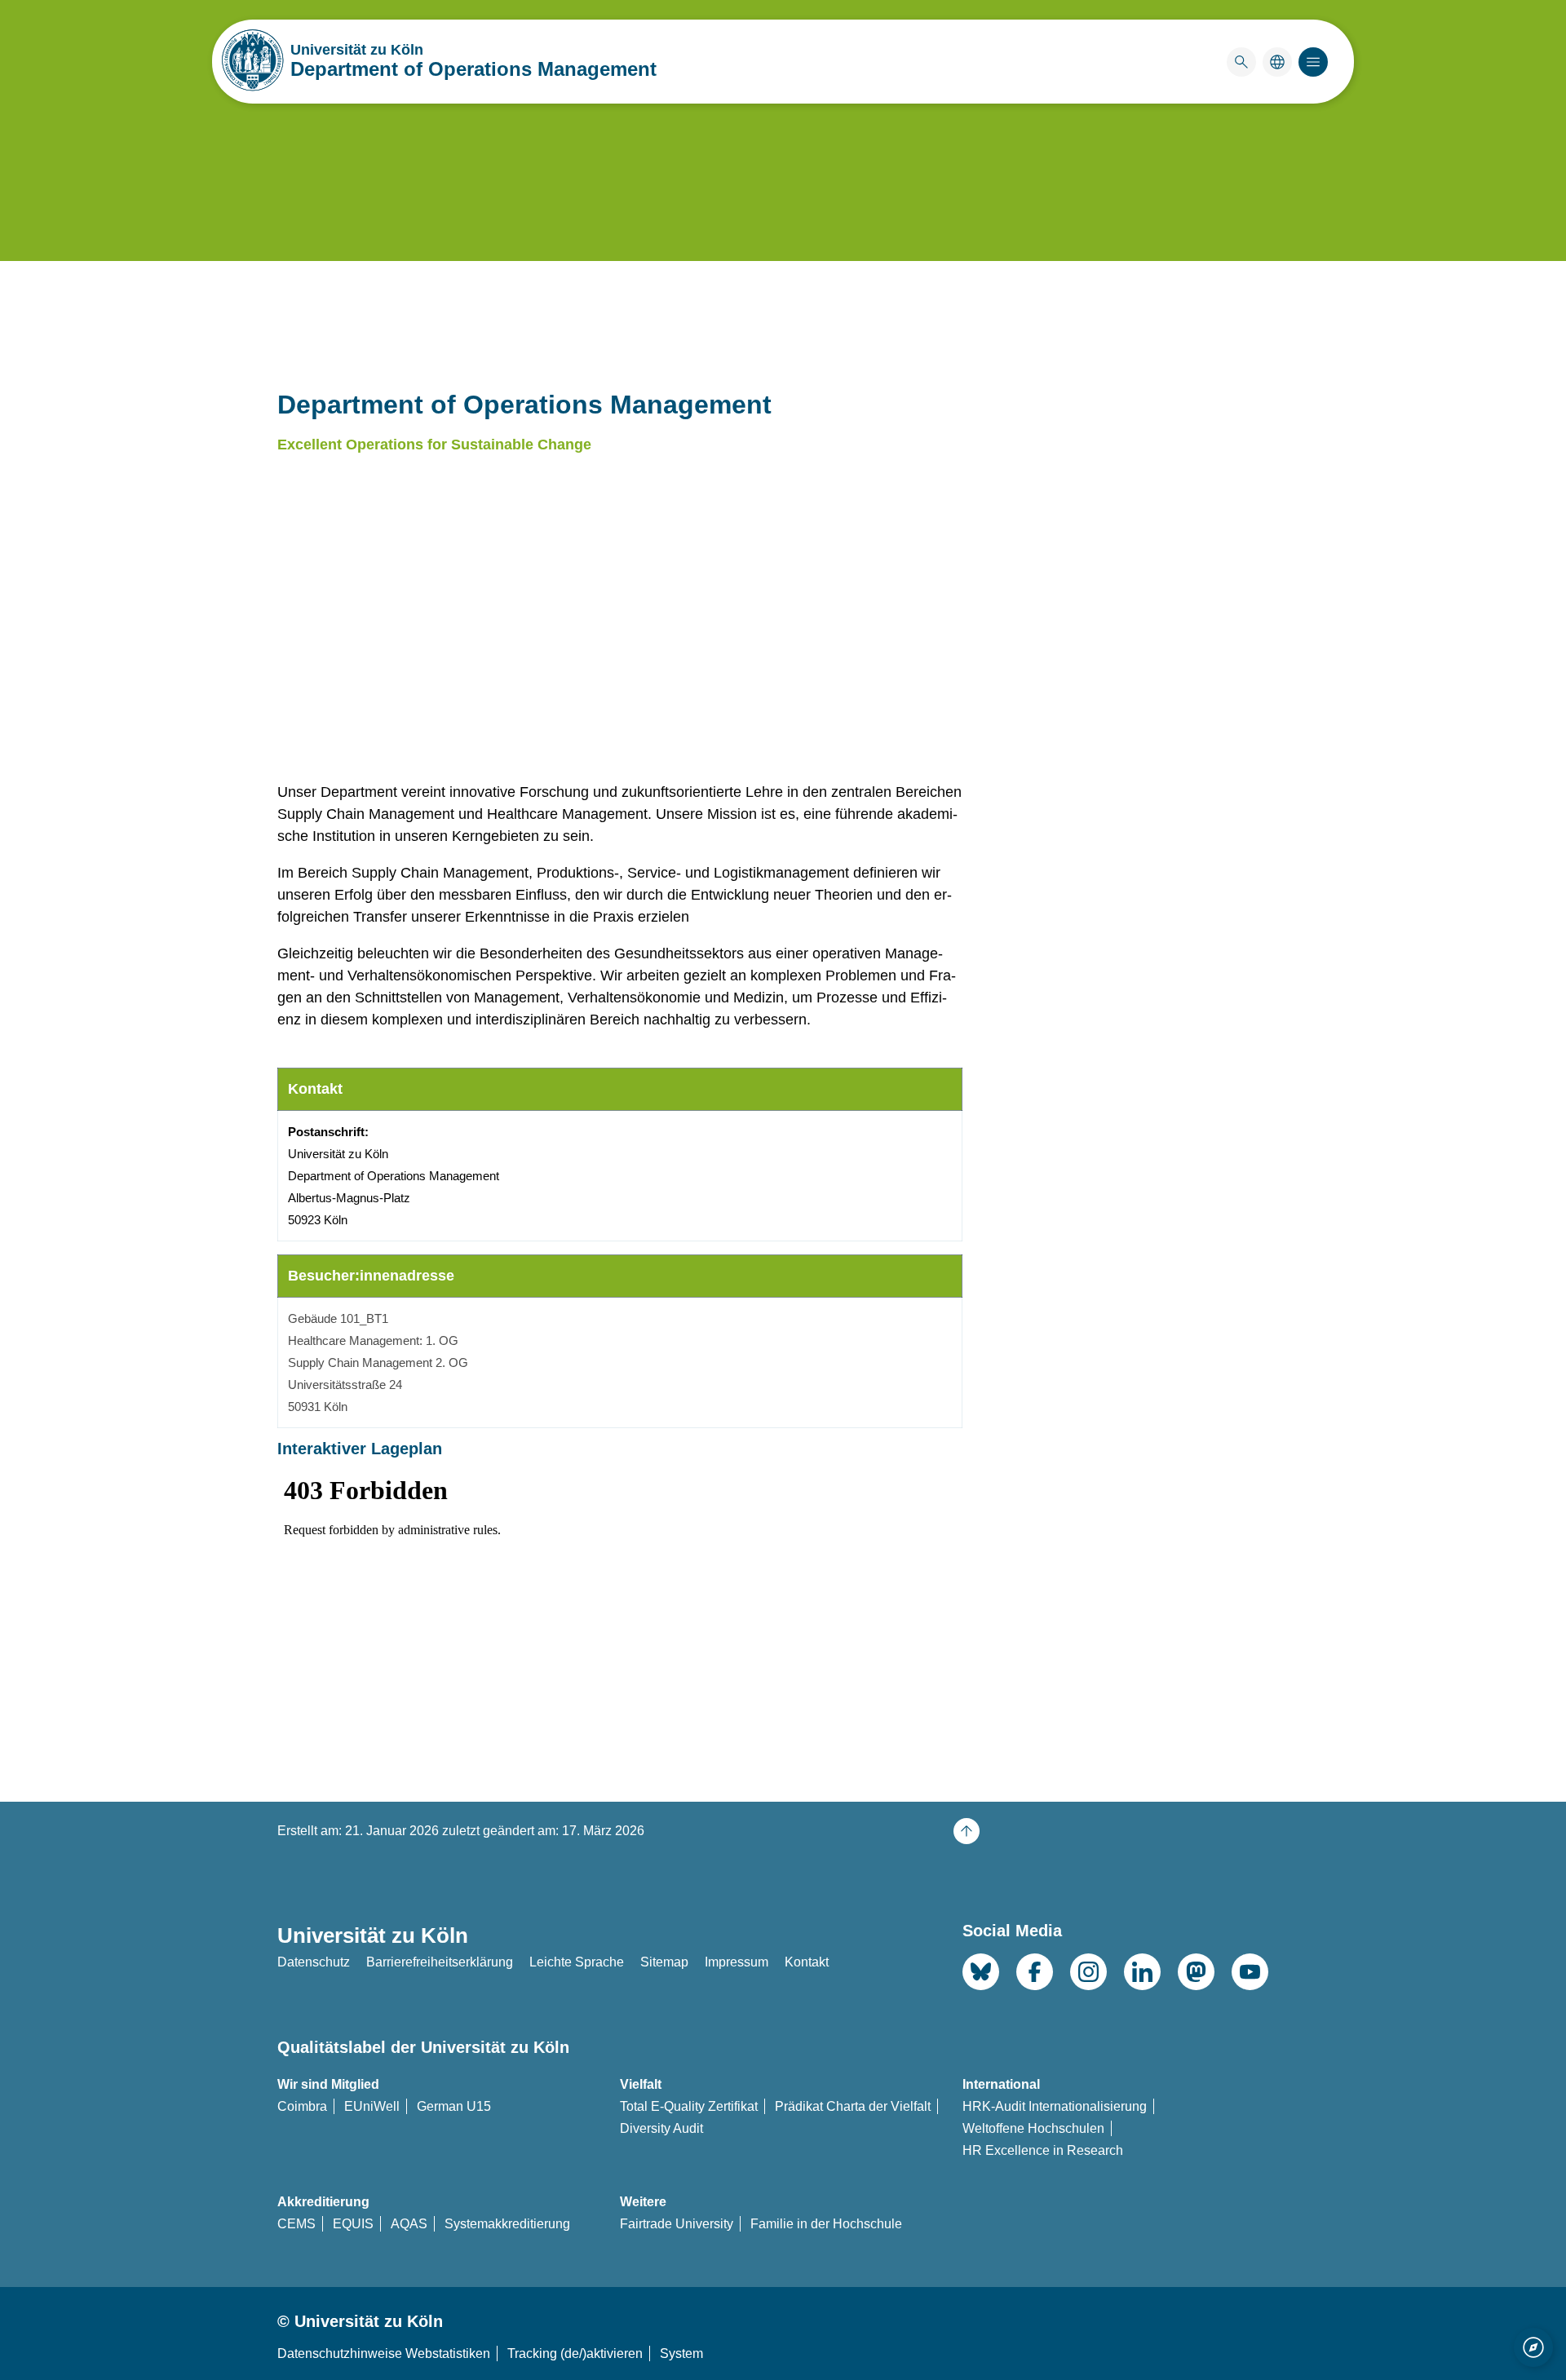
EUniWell (372, 2106)
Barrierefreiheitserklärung (440, 1962)
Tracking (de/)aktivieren (575, 2353)
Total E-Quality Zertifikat (689, 2106)
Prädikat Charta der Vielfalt (853, 2106)
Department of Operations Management (473, 69)
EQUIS (353, 2224)
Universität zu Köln (406, 50)
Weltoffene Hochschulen (1033, 2128)
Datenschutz (314, 1962)
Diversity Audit (661, 2128)
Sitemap (664, 1962)
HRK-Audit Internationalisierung (1055, 2106)
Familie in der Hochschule (826, 2224)
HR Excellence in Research (1043, 2150)
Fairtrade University (677, 2224)
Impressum (737, 1962)
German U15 (454, 2106)
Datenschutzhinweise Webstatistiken (384, 2353)
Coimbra (302, 2106)
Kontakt (807, 1962)
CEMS (296, 2224)
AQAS (409, 2224)
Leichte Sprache (577, 1962)
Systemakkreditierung (507, 2224)
